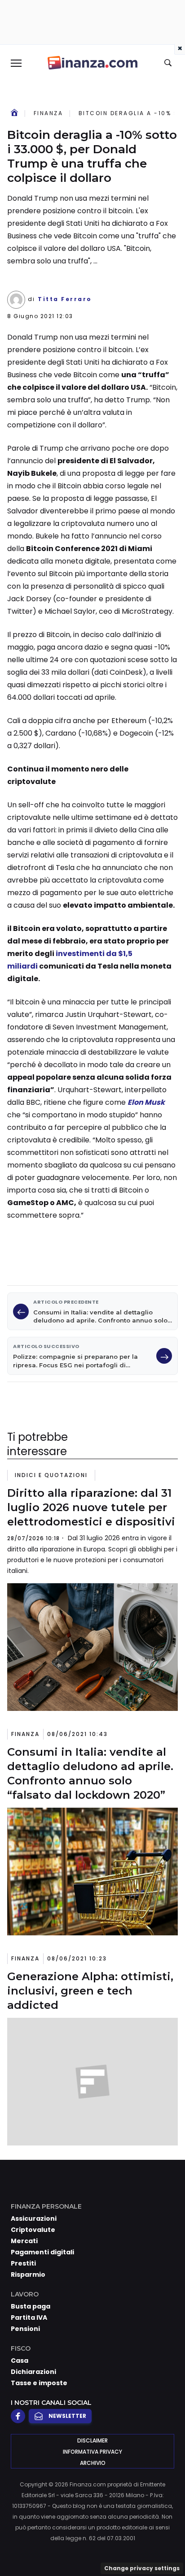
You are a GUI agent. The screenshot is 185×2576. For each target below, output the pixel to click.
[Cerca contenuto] (169, 63)
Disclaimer (92, 2440)
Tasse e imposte (39, 2383)
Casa (20, 2361)
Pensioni (25, 2329)
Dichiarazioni (33, 2372)
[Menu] (16, 63)
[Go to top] (167, 2546)
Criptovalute (33, 2230)
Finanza (48, 113)
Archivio (93, 2463)
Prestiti (23, 2263)
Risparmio (28, 2274)
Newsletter (67, 2416)
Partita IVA (29, 2318)
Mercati (24, 2241)
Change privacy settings (142, 2568)
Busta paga (31, 2306)
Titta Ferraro (65, 299)
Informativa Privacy (92, 2452)
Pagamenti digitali (42, 2252)
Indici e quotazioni (51, 1475)
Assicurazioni (34, 2218)
